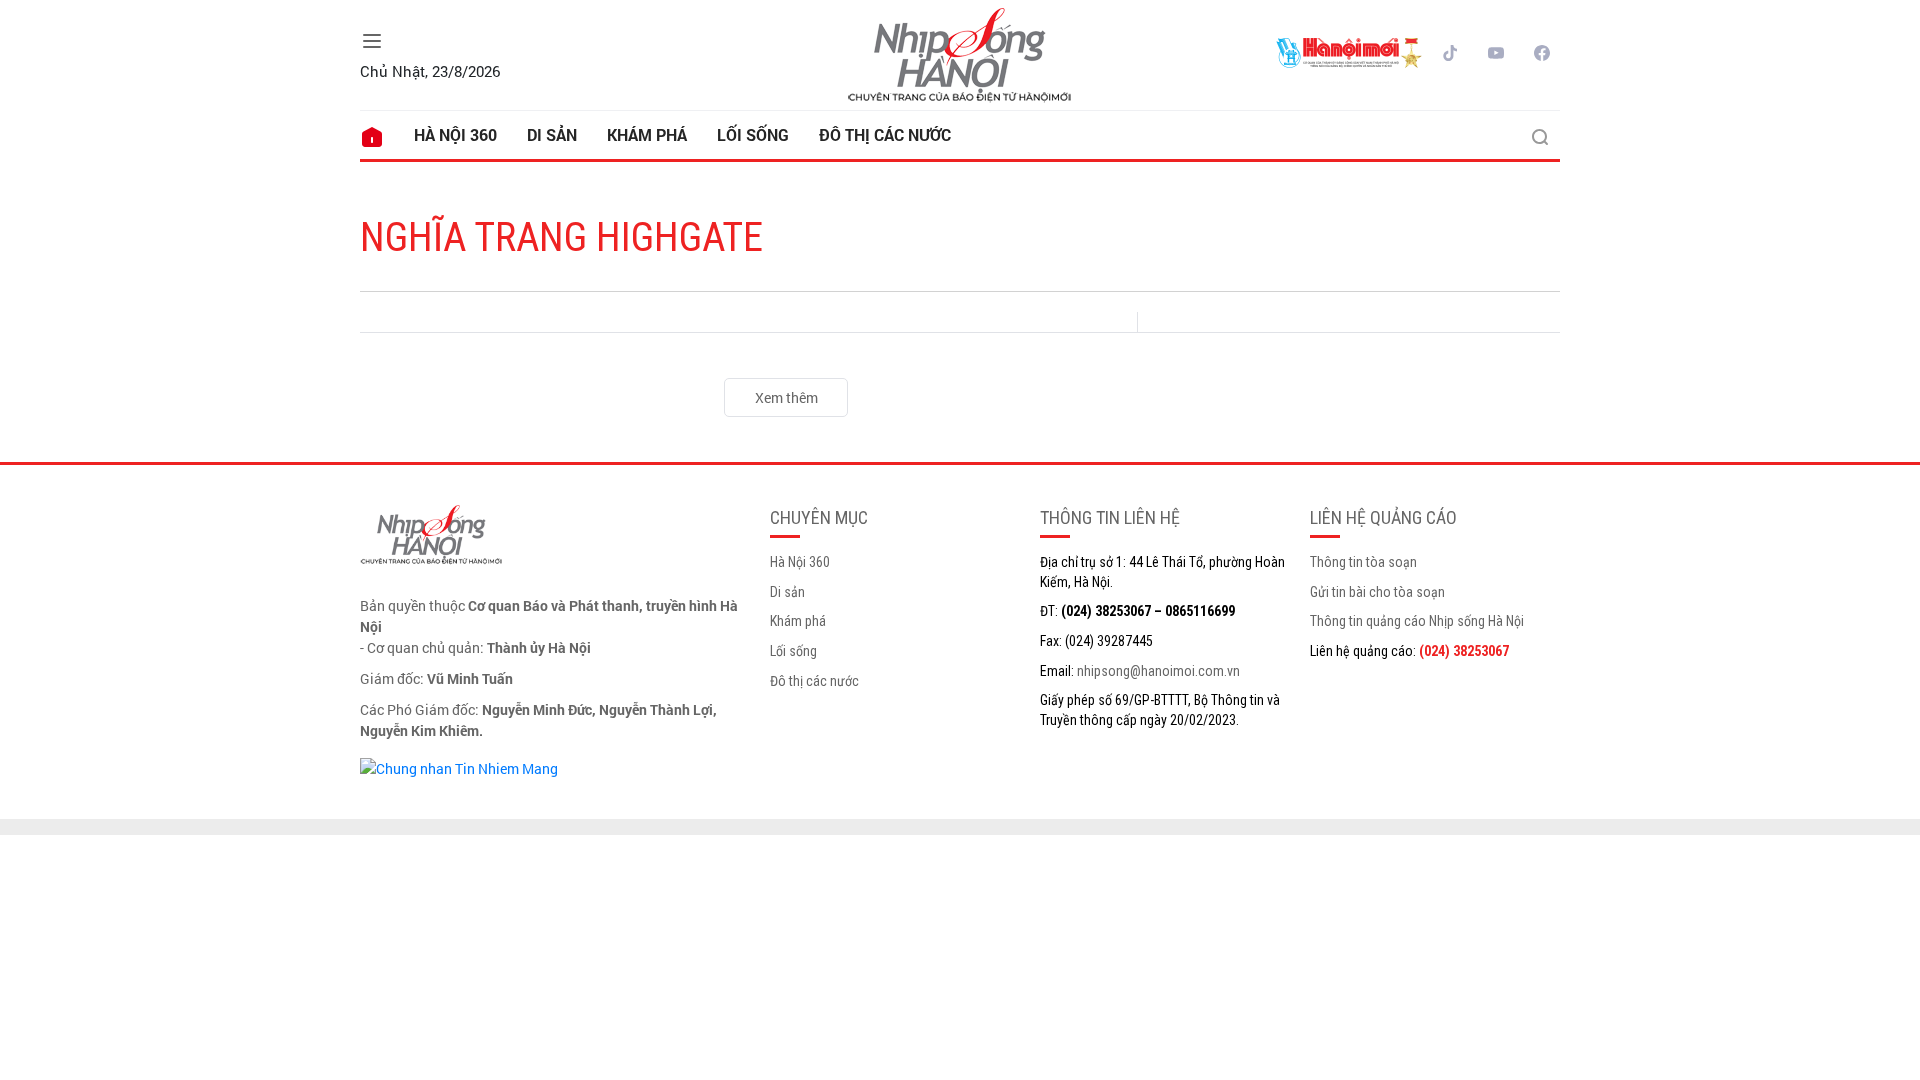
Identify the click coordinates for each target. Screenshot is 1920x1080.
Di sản (552, 134)
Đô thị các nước (885, 134)
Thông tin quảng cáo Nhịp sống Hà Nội (1417, 621)
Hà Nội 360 (455, 134)
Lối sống (753, 134)
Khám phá (647, 134)
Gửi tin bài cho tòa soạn (1377, 592)
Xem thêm (786, 397)
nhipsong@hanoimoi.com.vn (1158, 671)
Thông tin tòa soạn (1363, 562)
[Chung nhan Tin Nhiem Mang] (459, 766)
